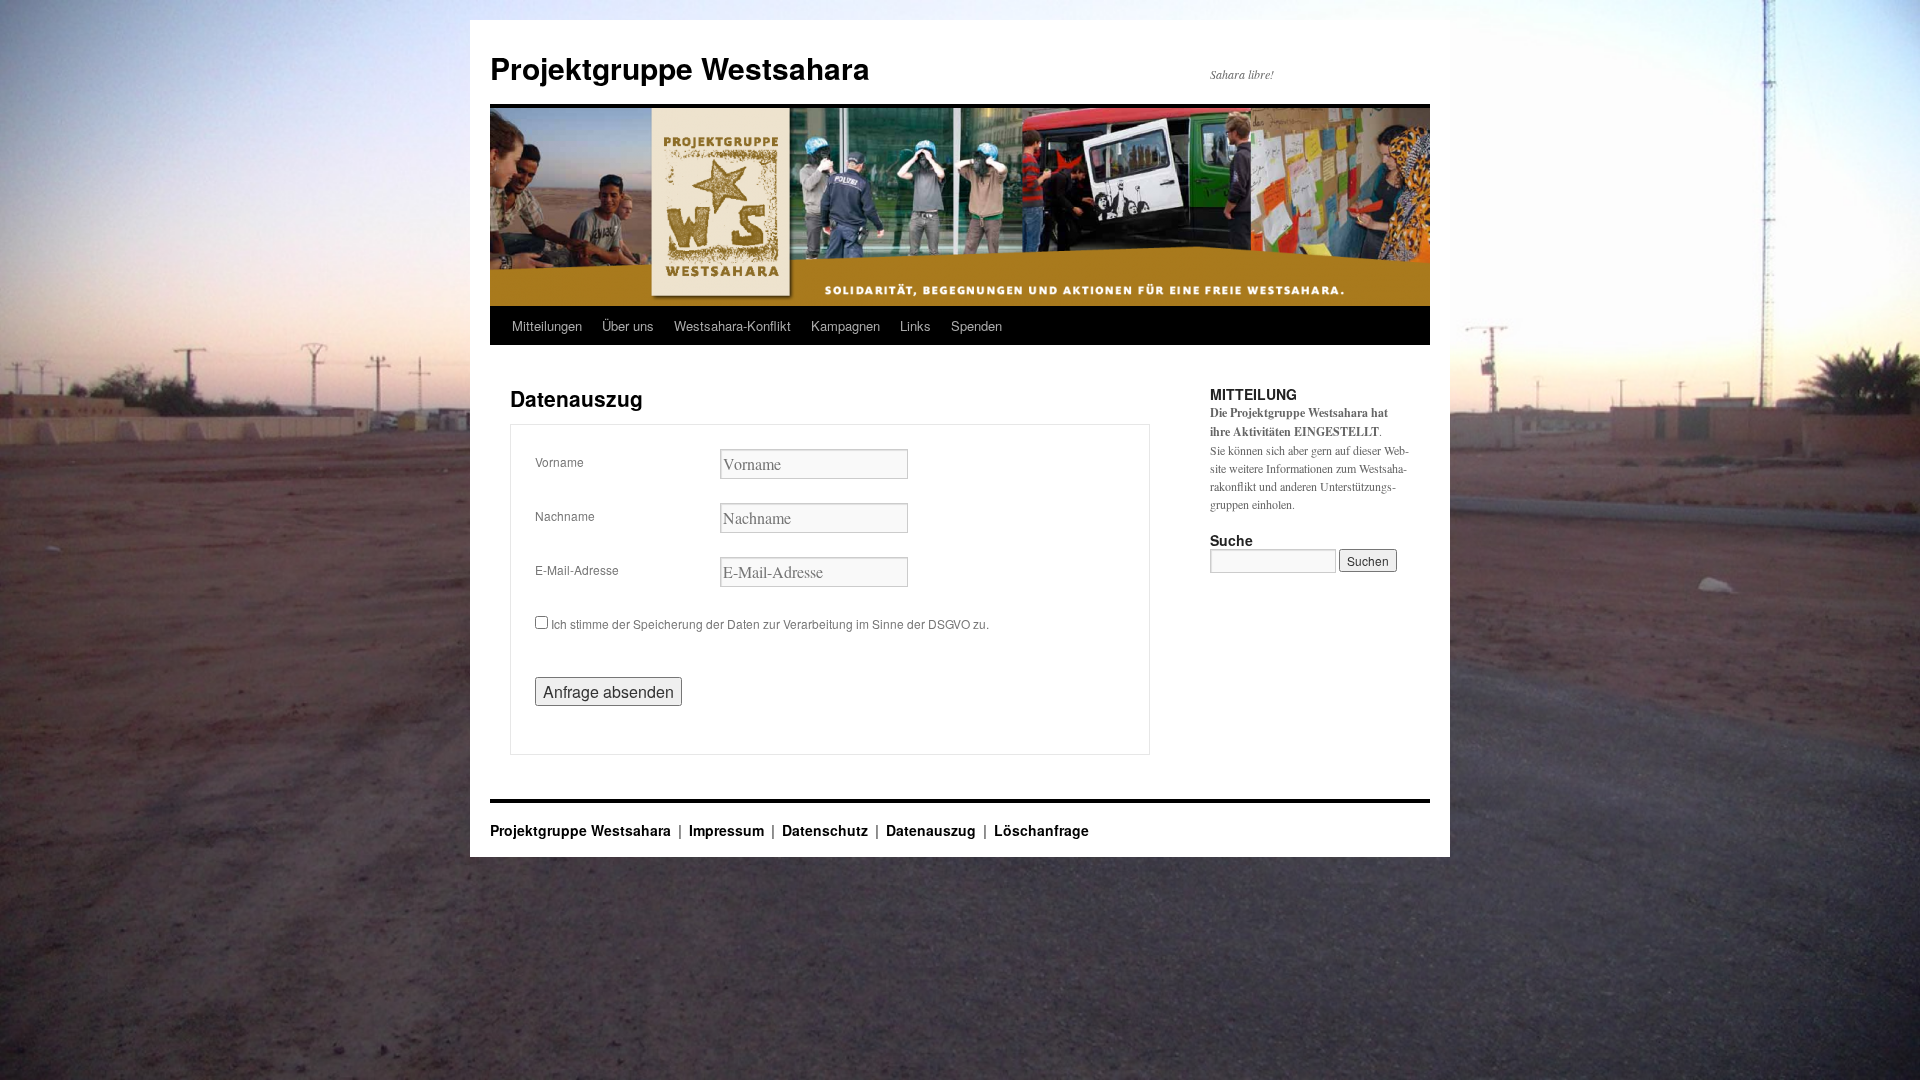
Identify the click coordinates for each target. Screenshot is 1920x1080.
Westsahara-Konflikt (732, 325)
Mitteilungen (547, 325)
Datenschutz (825, 830)
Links (915, 325)
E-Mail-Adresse (577, 569)
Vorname (559, 461)
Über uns (628, 325)
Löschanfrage (1041, 830)
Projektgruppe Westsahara (680, 67)
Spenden (976, 325)
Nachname (565, 515)
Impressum (726, 830)
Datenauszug (931, 830)
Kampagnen (845, 325)
